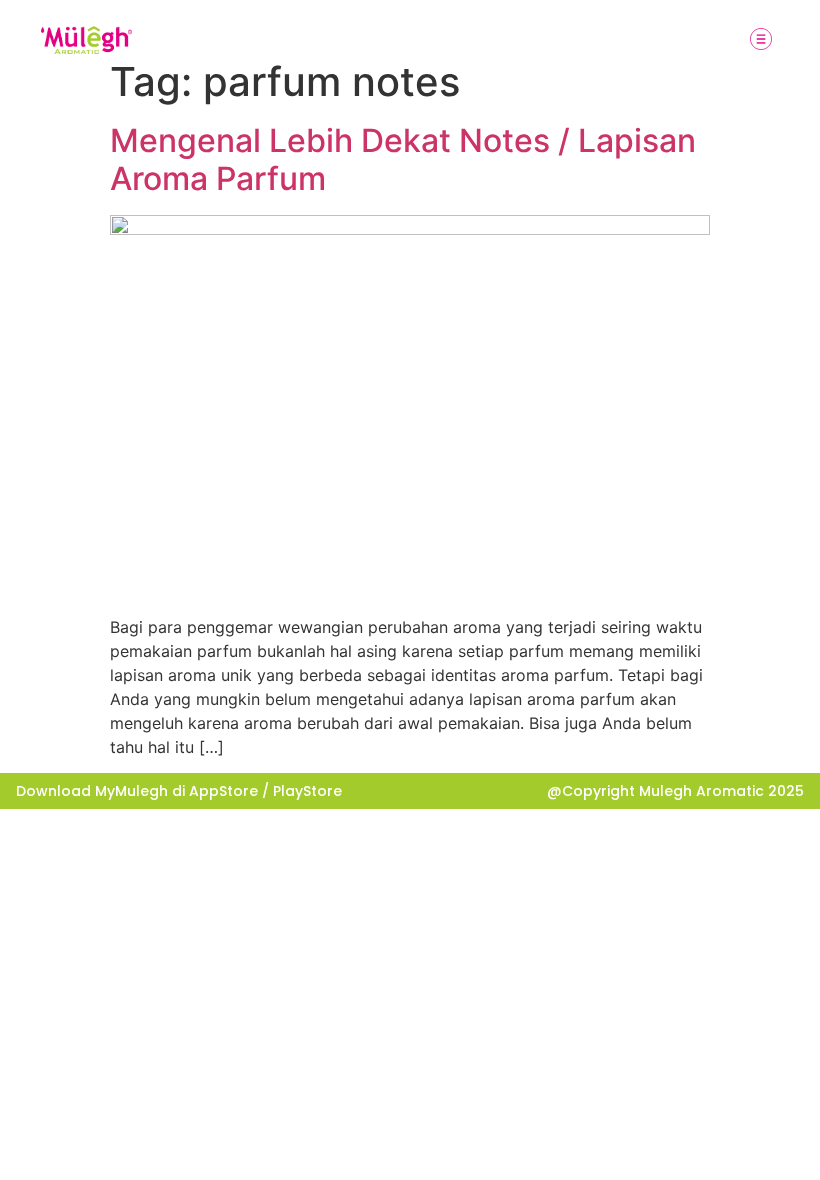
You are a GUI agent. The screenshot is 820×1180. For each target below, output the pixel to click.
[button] (761, 40)
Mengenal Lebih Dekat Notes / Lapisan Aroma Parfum (403, 159)
